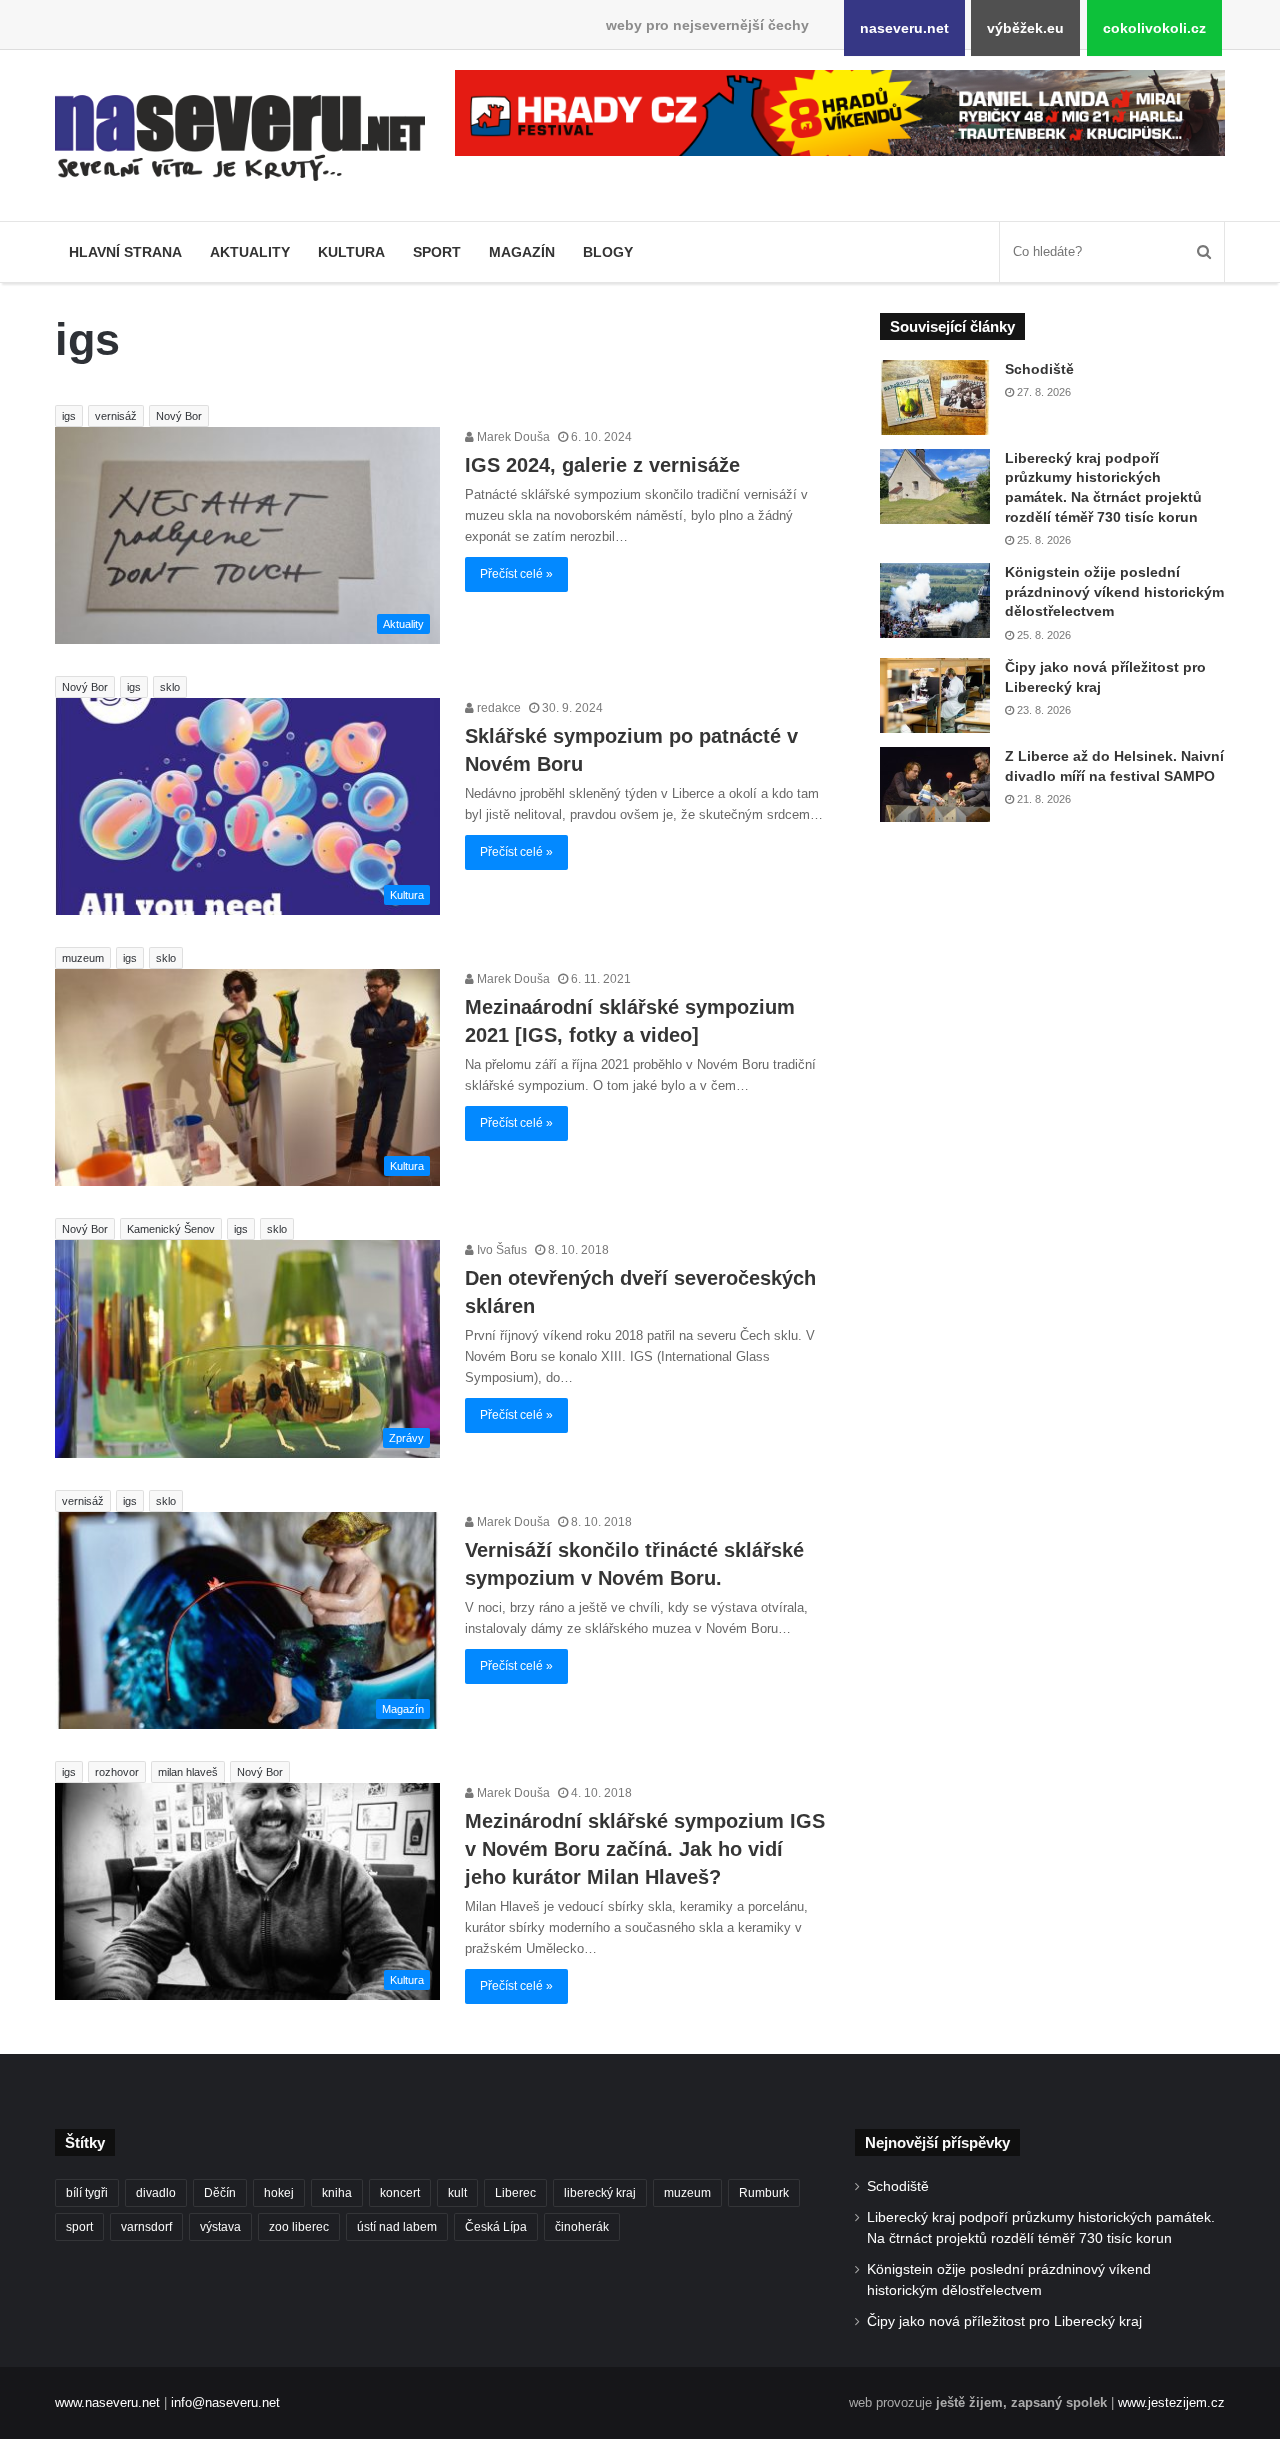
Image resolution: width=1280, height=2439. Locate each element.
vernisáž (116, 416)
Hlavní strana (125, 252)
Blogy (608, 252)
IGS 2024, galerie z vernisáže (602, 465)
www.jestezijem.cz (1171, 2402)
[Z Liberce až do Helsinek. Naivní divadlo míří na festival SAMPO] (935, 784)
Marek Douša (512, 437)
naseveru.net (904, 28)
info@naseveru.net (225, 2402)
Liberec (515, 2193)
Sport (437, 252)
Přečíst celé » (516, 574)
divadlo (156, 2193)
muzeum (83, 958)
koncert (400, 2193)
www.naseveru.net (107, 2402)
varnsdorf (146, 2227)
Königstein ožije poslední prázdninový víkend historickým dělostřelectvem (1114, 591)
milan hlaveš (188, 1772)
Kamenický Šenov (171, 1229)
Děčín (220, 2193)
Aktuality (250, 252)
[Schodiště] (935, 397)
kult (457, 2193)
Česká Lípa (496, 2227)
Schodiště (1039, 369)
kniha (337, 2193)
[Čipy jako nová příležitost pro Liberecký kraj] (935, 695)
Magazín (522, 252)
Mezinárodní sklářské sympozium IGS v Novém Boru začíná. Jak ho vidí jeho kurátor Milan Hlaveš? (645, 1849)
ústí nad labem (397, 2227)
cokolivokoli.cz (1154, 28)
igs (69, 416)
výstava (220, 2227)
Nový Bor (179, 416)
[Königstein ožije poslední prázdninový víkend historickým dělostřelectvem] (935, 600)
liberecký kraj (600, 2193)
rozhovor (117, 1772)
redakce (497, 708)
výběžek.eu (1025, 28)
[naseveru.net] (240, 138)
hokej (279, 2193)
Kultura (351, 252)
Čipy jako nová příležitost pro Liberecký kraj (1004, 2321)
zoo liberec (299, 2227)
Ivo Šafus (500, 1250)
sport (79, 2227)
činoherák (582, 2227)
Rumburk (764, 2193)
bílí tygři (87, 2193)
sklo (170, 687)
